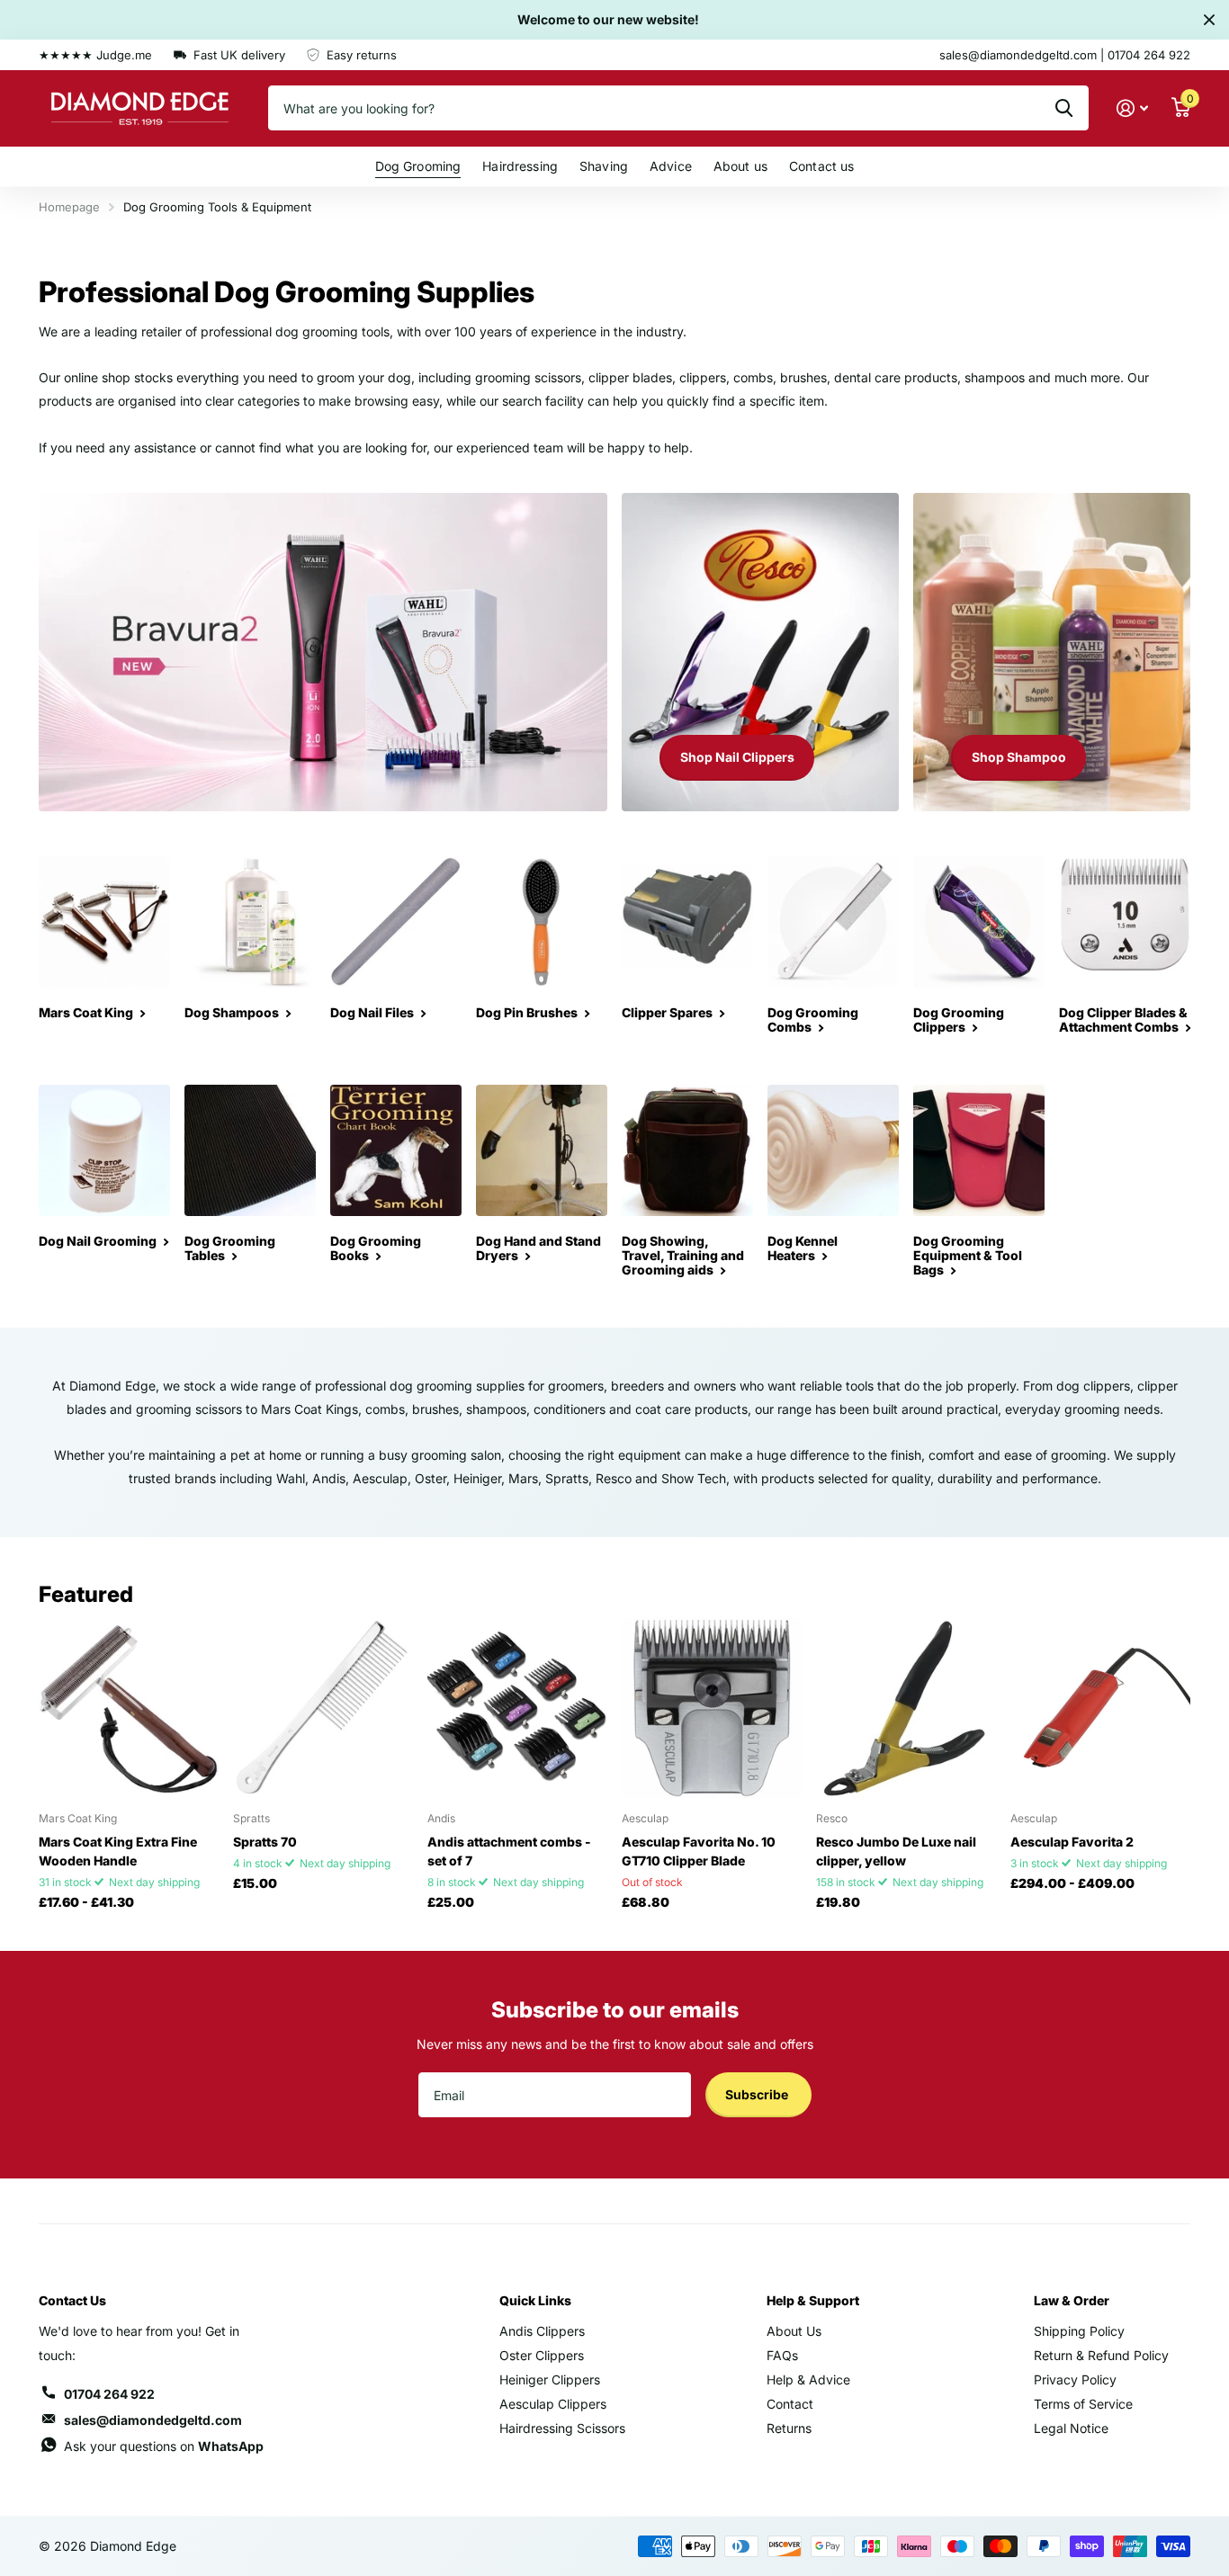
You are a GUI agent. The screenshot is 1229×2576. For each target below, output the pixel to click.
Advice (671, 166)
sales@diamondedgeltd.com (153, 2420)
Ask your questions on (164, 2446)
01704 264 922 (109, 2394)
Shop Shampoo (1019, 757)
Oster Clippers (542, 2355)
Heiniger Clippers (550, 2379)
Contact (790, 2404)
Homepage (69, 207)
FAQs (782, 2355)
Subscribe (758, 2094)
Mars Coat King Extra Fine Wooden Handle (118, 1851)
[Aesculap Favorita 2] (1100, 1708)
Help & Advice (808, 2379)
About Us (794, 2331)
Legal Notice (1071, 2428)
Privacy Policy (1075, 2379)
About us (740, 166)
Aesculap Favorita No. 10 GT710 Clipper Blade (699, 1851)
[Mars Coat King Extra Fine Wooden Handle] (129, 1708)
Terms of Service (1083, 2404)
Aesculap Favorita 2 (1072, 1842)
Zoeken (1064, 108)
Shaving (604, 166)
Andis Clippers (542, 2331)
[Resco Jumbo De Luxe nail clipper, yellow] (906, 1708)
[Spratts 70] (323, 1708)
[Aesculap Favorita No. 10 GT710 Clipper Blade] (712, 1708)
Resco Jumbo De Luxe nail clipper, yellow (896, 1851)
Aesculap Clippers (553, 2404)
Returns (789, 2428)
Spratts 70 (265, 1842)
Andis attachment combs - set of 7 (509, 1851)
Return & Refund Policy (1101, 2355)
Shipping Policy (1079, 2331)
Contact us (821, 166)
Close (1209, 20)
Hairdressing (520, 166)
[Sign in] (1132, 108)
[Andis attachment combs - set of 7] (517, 1708)
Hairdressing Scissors (562, 2428)
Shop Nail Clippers (737, 757)
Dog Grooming (418, 166)
